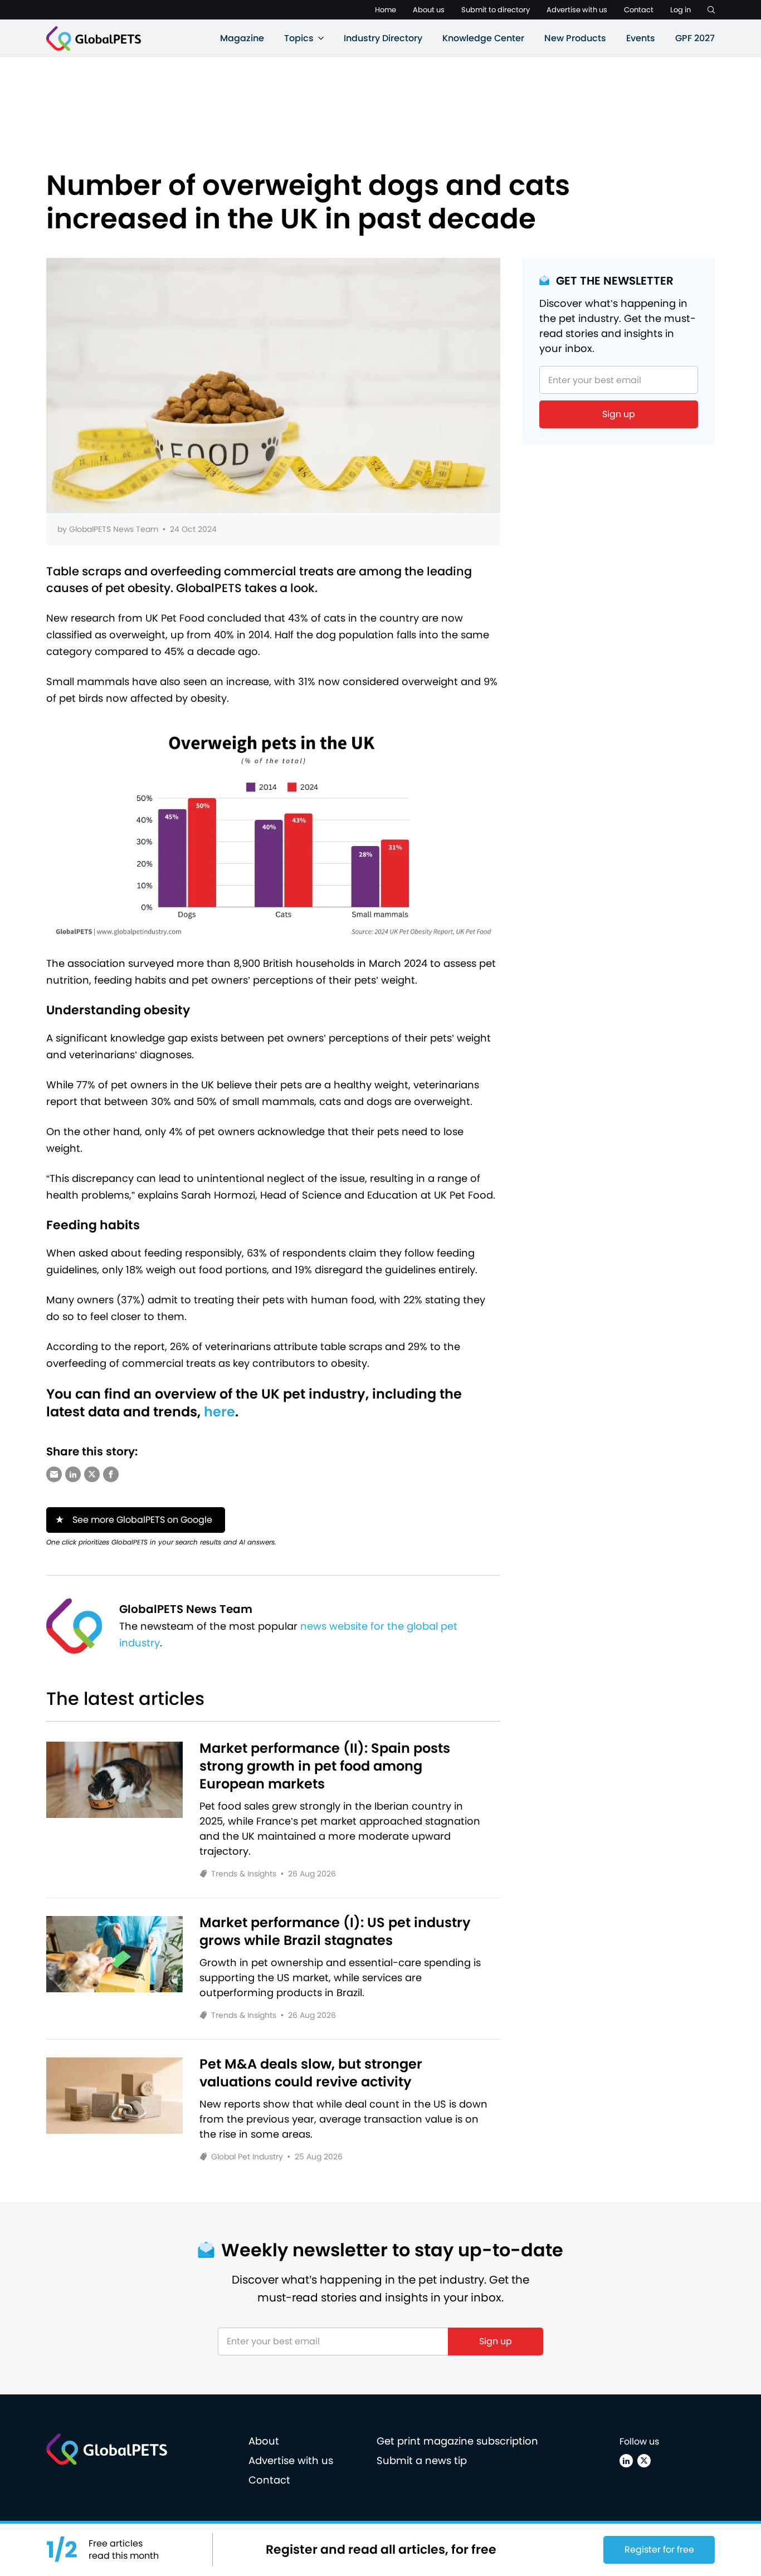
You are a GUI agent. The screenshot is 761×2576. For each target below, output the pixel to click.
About (264, 2441)
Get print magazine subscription (457, 2441)
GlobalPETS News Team (114, 529)
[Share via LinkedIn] (73, 1474)
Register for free (659, 2550)
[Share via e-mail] (54, 1474)
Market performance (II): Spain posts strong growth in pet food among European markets (325, 1766)
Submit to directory (496, 10)
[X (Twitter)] (644, 2461)
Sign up (619, 414)
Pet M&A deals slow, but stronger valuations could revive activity (311, 2073)
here (219, 1412)
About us (429, 10)
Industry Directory (383, 38)
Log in (680, 10)
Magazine (242, 38)
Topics (299, 38)
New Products (575, 38)
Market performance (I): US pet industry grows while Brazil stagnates (335, 1932)
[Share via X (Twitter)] (92, 1474)
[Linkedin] (626, 2461)
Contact (639, 10)
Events (641, 38)
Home (386, 10)
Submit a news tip (422, 2460)
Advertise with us (577, 10)
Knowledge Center (483, 38)
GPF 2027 (695, 38)
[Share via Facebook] (111, 1474)
